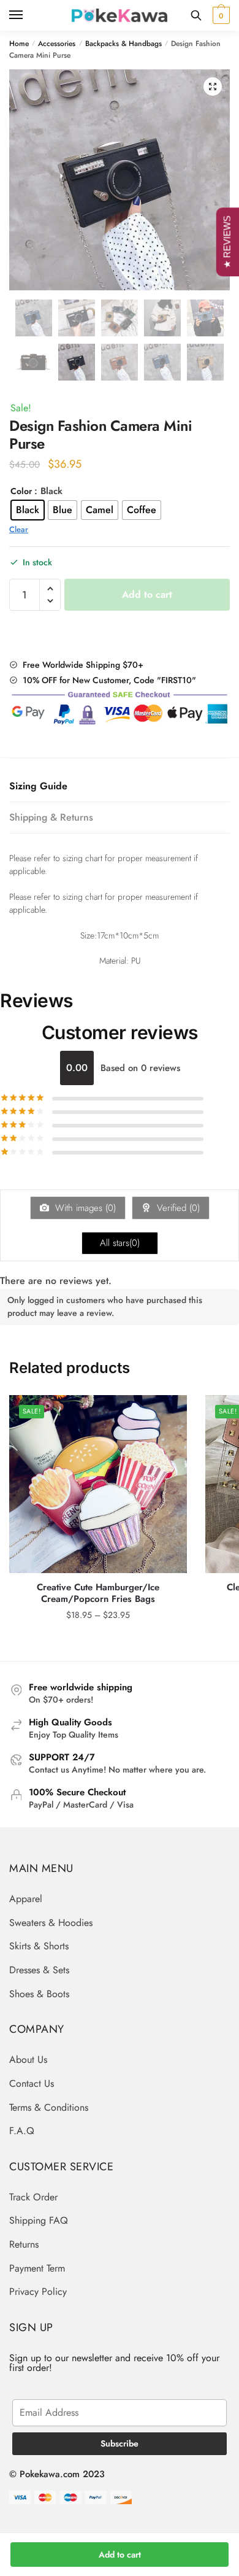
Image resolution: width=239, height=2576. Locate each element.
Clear (19, 529)
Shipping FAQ (39, 2220)
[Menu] (28, 15)
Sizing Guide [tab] (38, 786)
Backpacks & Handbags (123, 44)
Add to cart (120, 2555)
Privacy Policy (38, 2292)
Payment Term (37, 2268)
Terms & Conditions (49, 2107)
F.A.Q (22, 2131)
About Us (28, 2060)
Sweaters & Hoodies (51, 1923)
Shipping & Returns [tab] (51, 817)
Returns (24, 2244)
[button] (213, 87)
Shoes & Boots (39, 1994)
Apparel (26, 1899)
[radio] (28, 510)
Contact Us (32, 2083)
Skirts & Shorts (39, 1946)
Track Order (33, 2197)
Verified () (177, 1208)
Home (19, 44)
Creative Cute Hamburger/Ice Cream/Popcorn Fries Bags (98, 1594)
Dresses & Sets (39, 1970)
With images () (84, 1208)
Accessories (57, 44)
